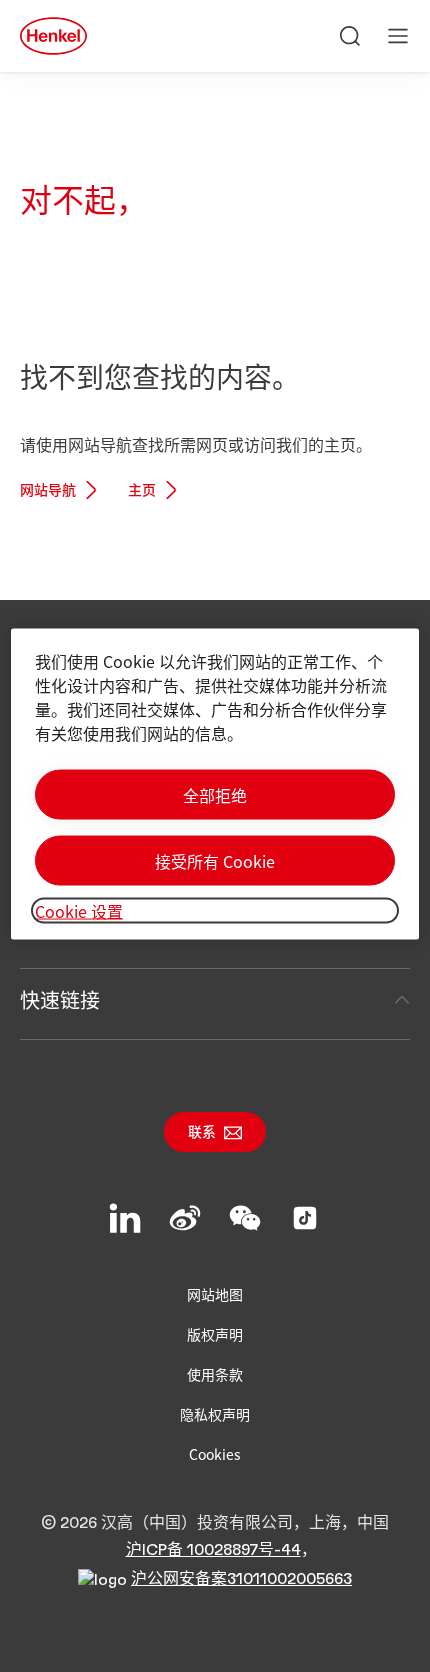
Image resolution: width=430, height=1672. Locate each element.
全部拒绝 (215, 794)
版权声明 (215, 1334)
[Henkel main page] (53, 36)
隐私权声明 (215, 1414)
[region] (215, 783)
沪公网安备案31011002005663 (241, 1579)
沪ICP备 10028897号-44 (213, 1550)
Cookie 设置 (79, 910)
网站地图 (215, 1294)
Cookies (215, 1454)
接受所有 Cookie (215, 860)
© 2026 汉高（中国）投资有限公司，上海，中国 (215, 1523)
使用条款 (215, 1374)
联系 (202, 1133)
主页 (142, 491)
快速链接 (60, 999)
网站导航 (48, 491)
